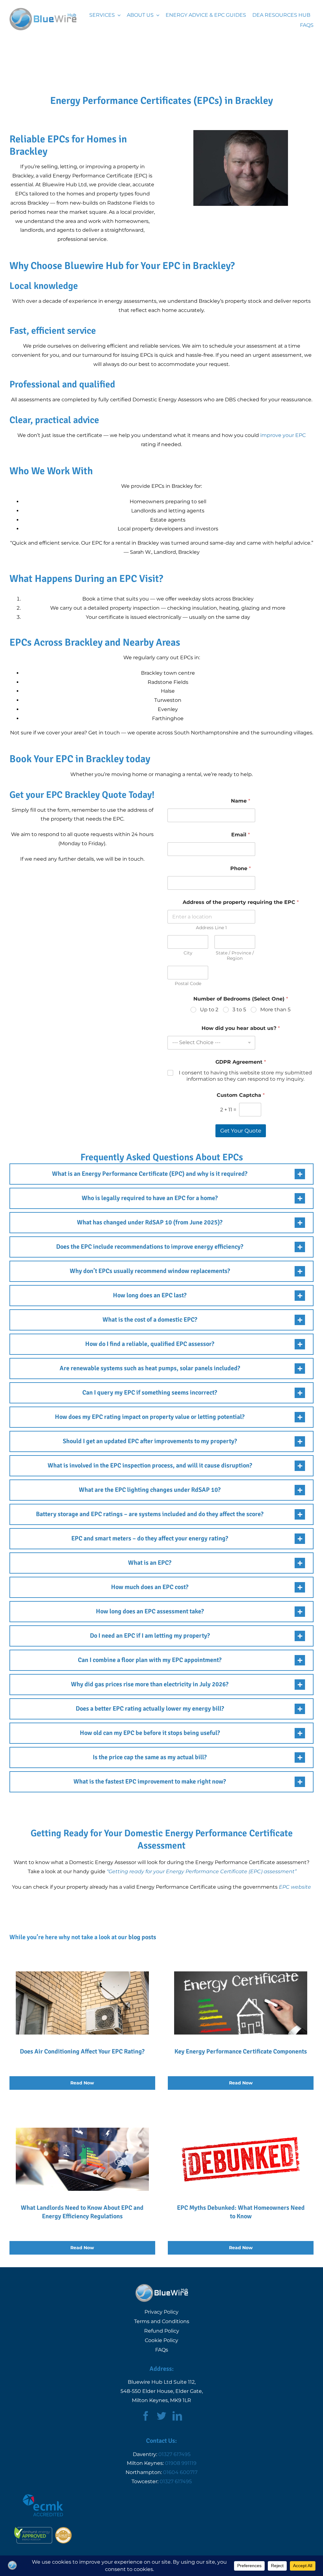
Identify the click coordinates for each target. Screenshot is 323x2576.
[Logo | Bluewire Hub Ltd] (43, 10)
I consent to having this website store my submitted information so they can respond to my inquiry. (245, 1076)
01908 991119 (181, 2463)
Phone (241, 868)
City (188, 953)
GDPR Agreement (241, 1062)
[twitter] (161, 2416)
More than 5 (275, 1010)
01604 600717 (180, 2472)
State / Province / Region (235, 956)
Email (241, 835)
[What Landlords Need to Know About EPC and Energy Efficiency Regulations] (82, 2179)
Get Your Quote (241, 1131)
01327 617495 (174, 2454)
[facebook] (146, 2416)
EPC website (295, 1887)
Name (241, 801)
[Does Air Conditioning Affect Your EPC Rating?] (82, 2018)
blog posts (142, 1937)
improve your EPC (283, 435)
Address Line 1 (211, 928)
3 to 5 (239, 1010)
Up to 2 (209, 1010)
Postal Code (188, 984)
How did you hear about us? (241, 1028)
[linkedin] (177, 2416)
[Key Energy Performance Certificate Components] (241, 2018)
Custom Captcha (241, 1095)
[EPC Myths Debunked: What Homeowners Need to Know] (241, 2179)
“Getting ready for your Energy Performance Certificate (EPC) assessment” (202, 1871)
